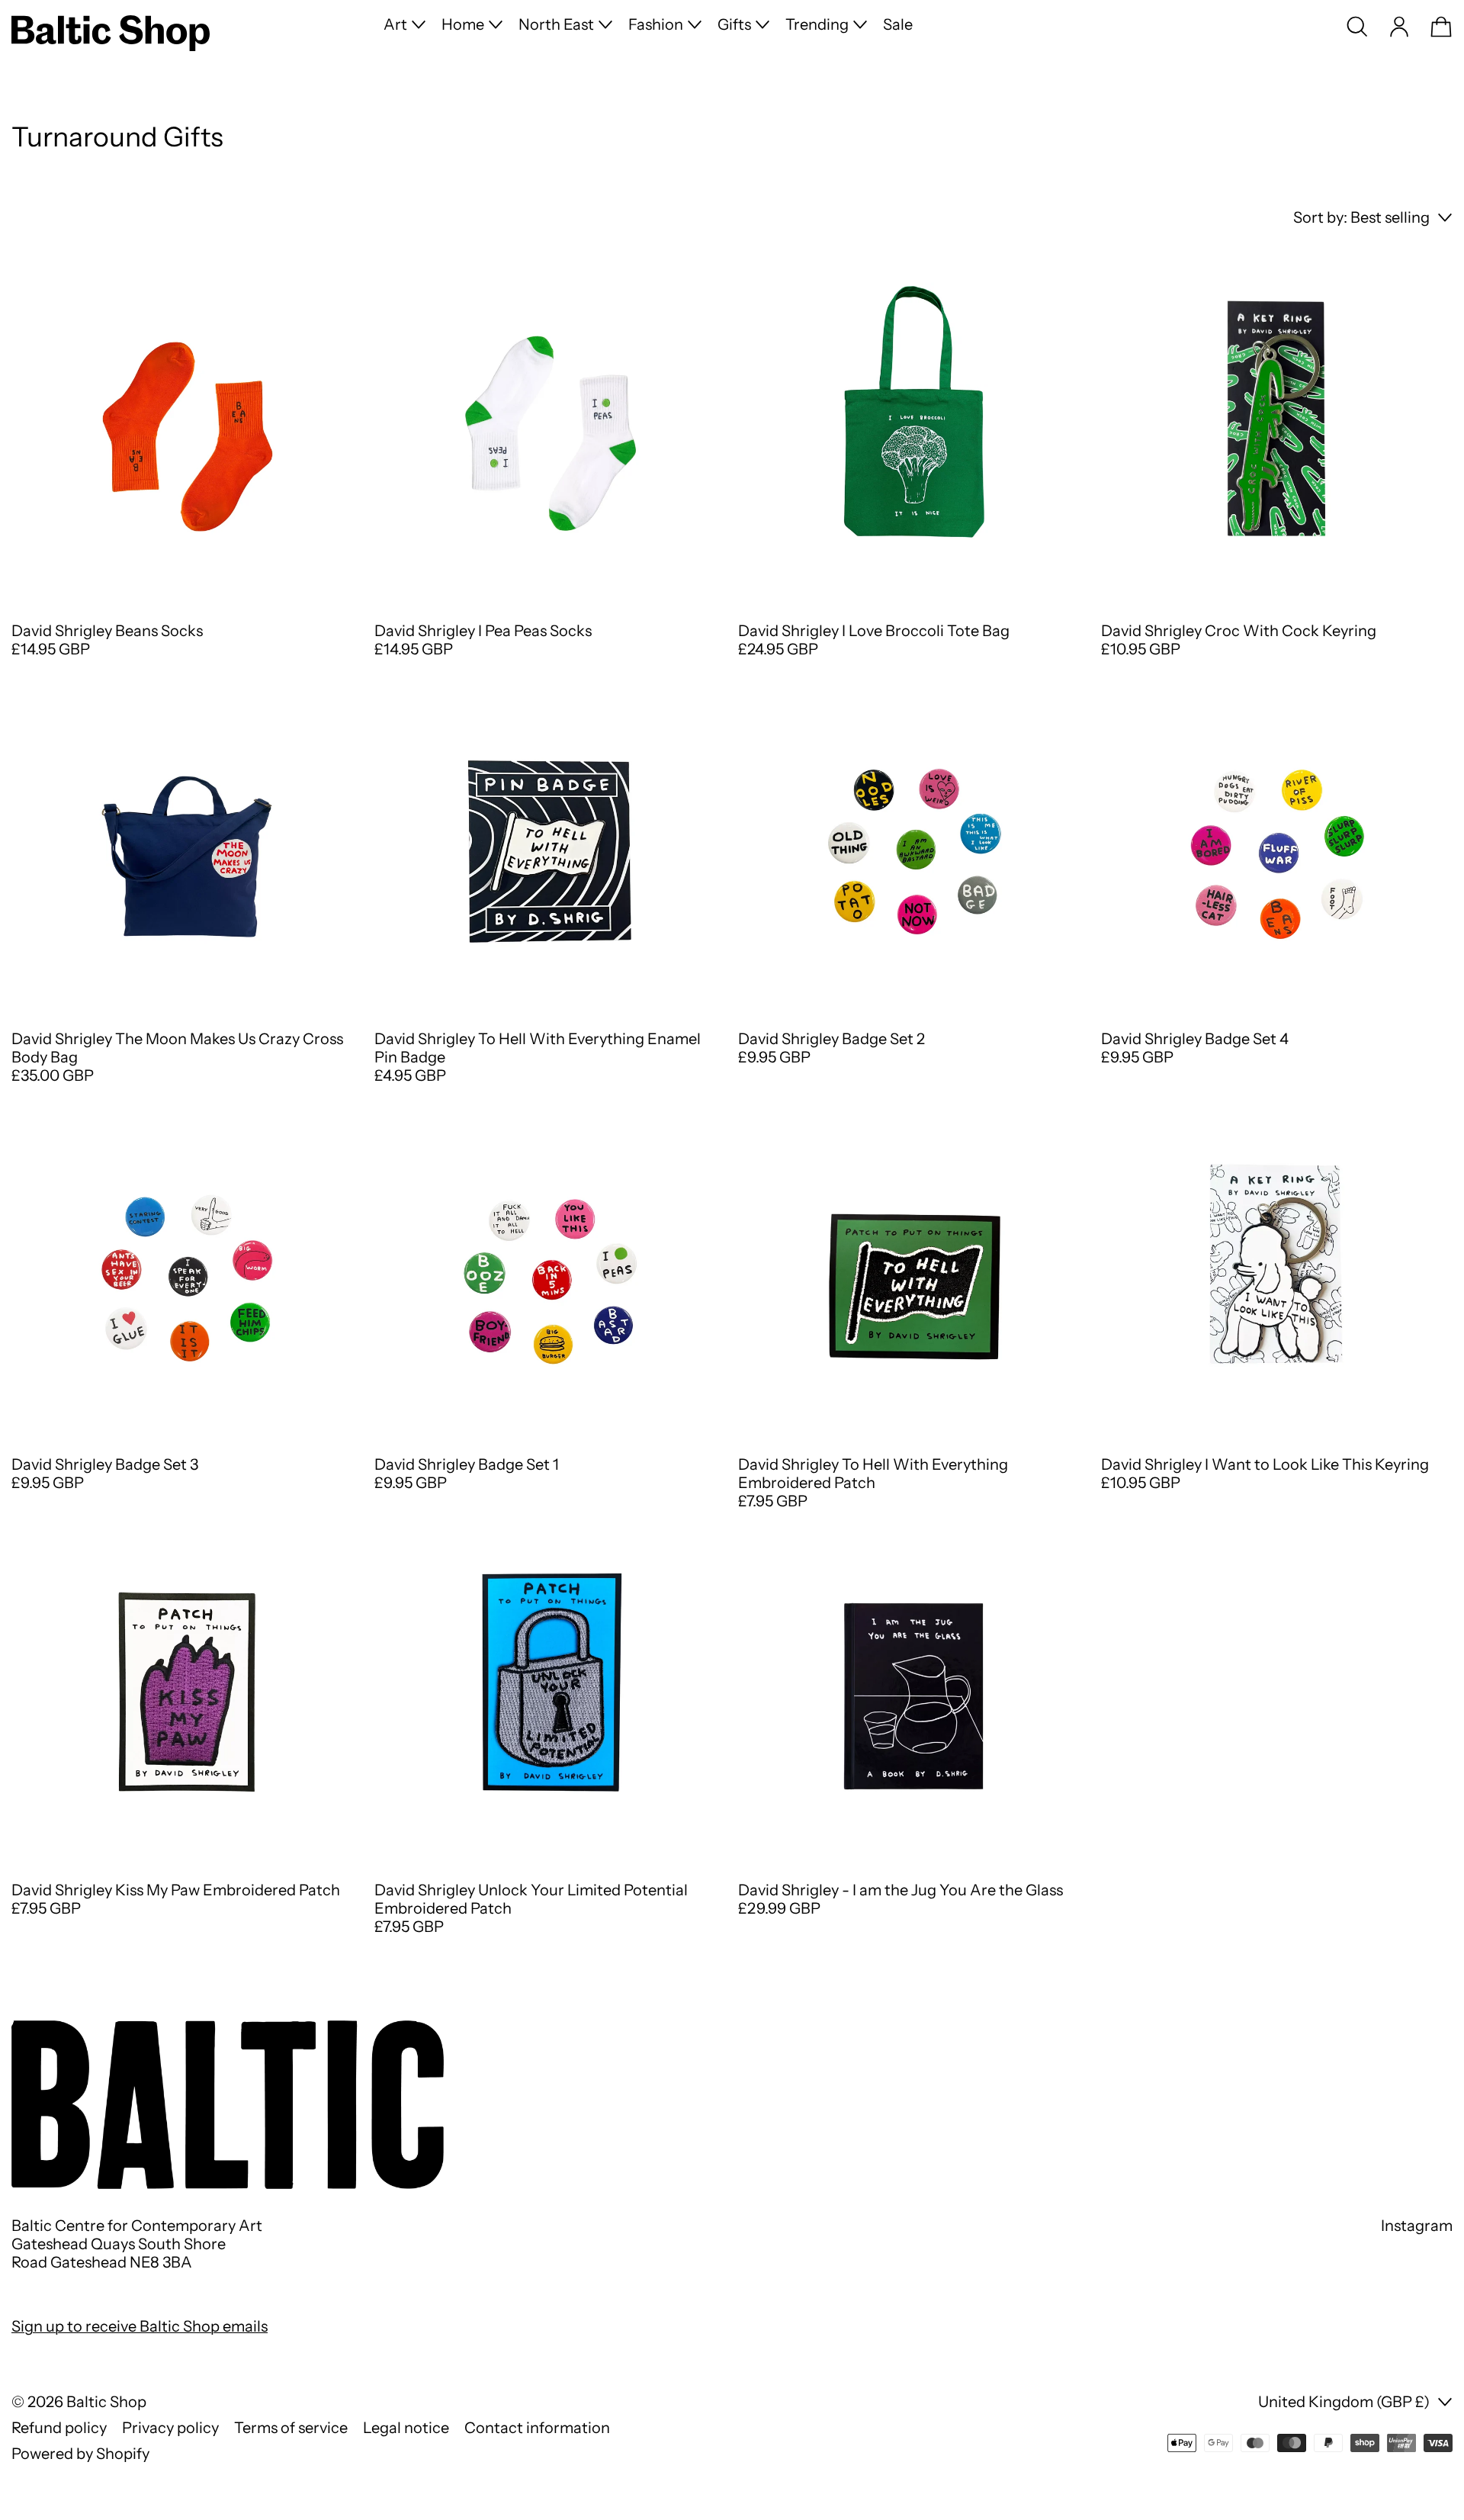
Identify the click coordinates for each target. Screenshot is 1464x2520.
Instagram (1417, 2226)
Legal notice (406, 2428)
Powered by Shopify (80, 2454)
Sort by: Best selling (1361, 217)
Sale (898, 24)
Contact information (537, 2428)
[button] (1357, 27)
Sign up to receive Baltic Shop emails (140, 2326)
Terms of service (291, 2428)
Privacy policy (170, 2428)
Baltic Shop (106, 2402)
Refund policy (59, 2428)
